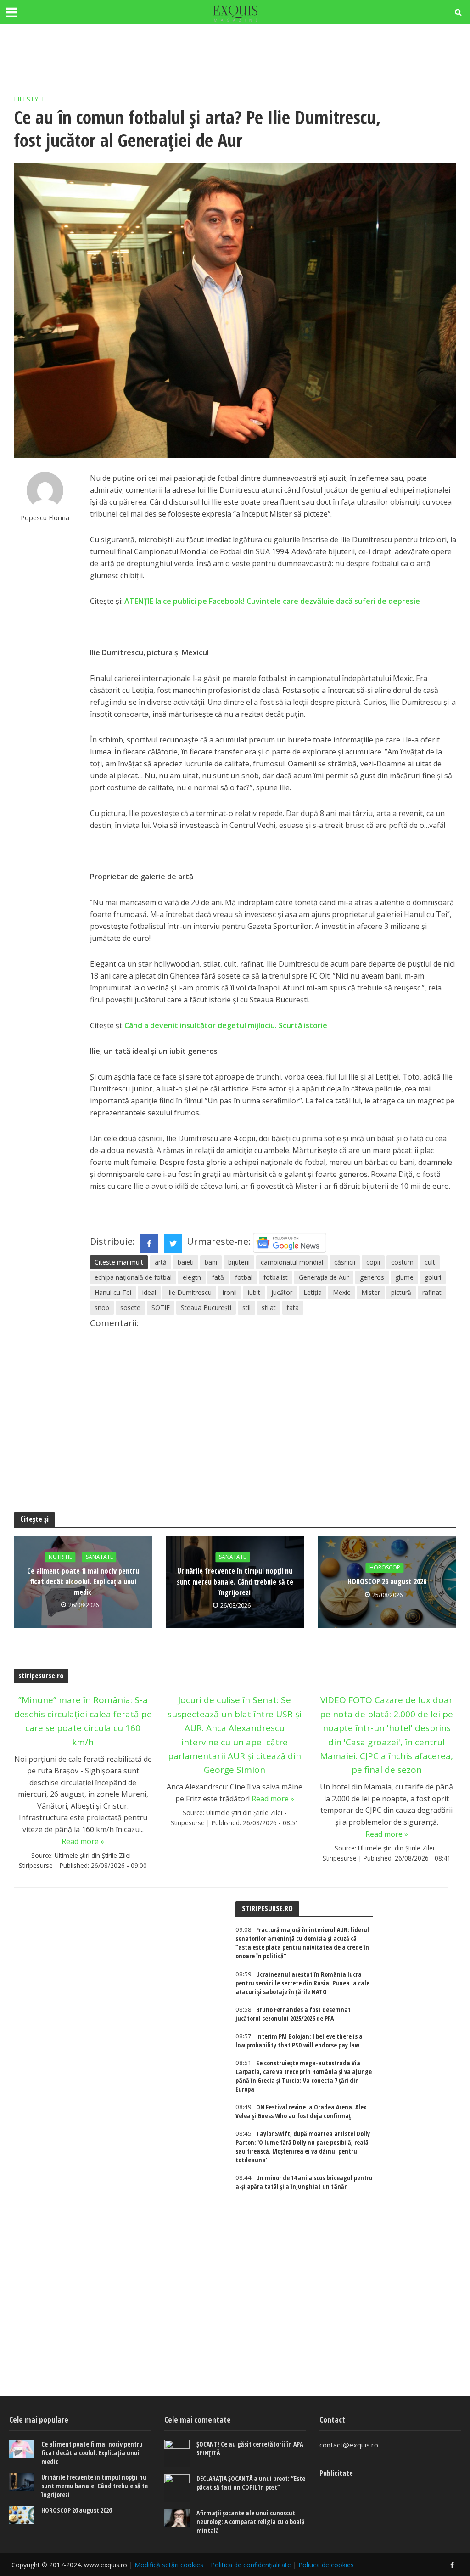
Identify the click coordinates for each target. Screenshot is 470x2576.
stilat (269, 1308)
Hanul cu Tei (113, 1292)
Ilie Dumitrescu (189, 1292)
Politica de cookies (326, 2565)
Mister (371, 1292)
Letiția (313, 1292)
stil (246, 1308)
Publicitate (336, 2473)
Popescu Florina (45, 518)
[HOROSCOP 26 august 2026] (22, 2515)
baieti (186, 1262)
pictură (401, 1292)
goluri (433, 1277)
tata (293, 1308)
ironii (230, 1292)
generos (372, 1277)
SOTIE (161, 1308)
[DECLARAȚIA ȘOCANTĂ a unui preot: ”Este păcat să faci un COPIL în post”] (177, 2488)
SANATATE (99, 1557)
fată (218, 1277)
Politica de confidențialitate (251, 2565)
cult (430, 1262)
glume (404, 1277)
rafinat (432, 1292)
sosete (130, 1308)
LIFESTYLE (30, 99)
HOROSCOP (385, 1568)
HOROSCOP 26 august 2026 (387, 1582)
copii (373, 1262)
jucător (282, 1292)
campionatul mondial (292, 1262)
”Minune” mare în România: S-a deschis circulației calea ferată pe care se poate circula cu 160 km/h (83, 1721)
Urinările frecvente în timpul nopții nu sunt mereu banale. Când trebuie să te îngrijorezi (235, 1582)
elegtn (192, 1277)
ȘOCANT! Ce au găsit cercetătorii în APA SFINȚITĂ (250, 2448)
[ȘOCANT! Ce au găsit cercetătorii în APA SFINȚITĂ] (177, 2453)
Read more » (83, 1841)
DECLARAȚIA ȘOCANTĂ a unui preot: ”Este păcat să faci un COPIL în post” (251, 2483)
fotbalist (276, 1277)
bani (211, 1262)
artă (161, 1262)
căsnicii (345, 1262)
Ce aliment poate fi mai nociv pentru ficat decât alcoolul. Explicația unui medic (83, 1582)
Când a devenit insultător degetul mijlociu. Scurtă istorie (226, 1025)
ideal (149, 1292)
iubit (254, 1292)
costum (402, 1262)
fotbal (244, 1277)
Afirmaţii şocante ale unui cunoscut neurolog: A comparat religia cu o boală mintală (251, 2522)
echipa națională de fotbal (133, 1277)
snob (102, 1308)
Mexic (341, 1292)
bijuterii (239, 1262)
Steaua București (206, 1308)
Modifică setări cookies (169, 2565)
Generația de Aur (324, 1277)
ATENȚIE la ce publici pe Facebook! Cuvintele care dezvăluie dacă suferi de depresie (272, 601)
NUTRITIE (60, 1557)
